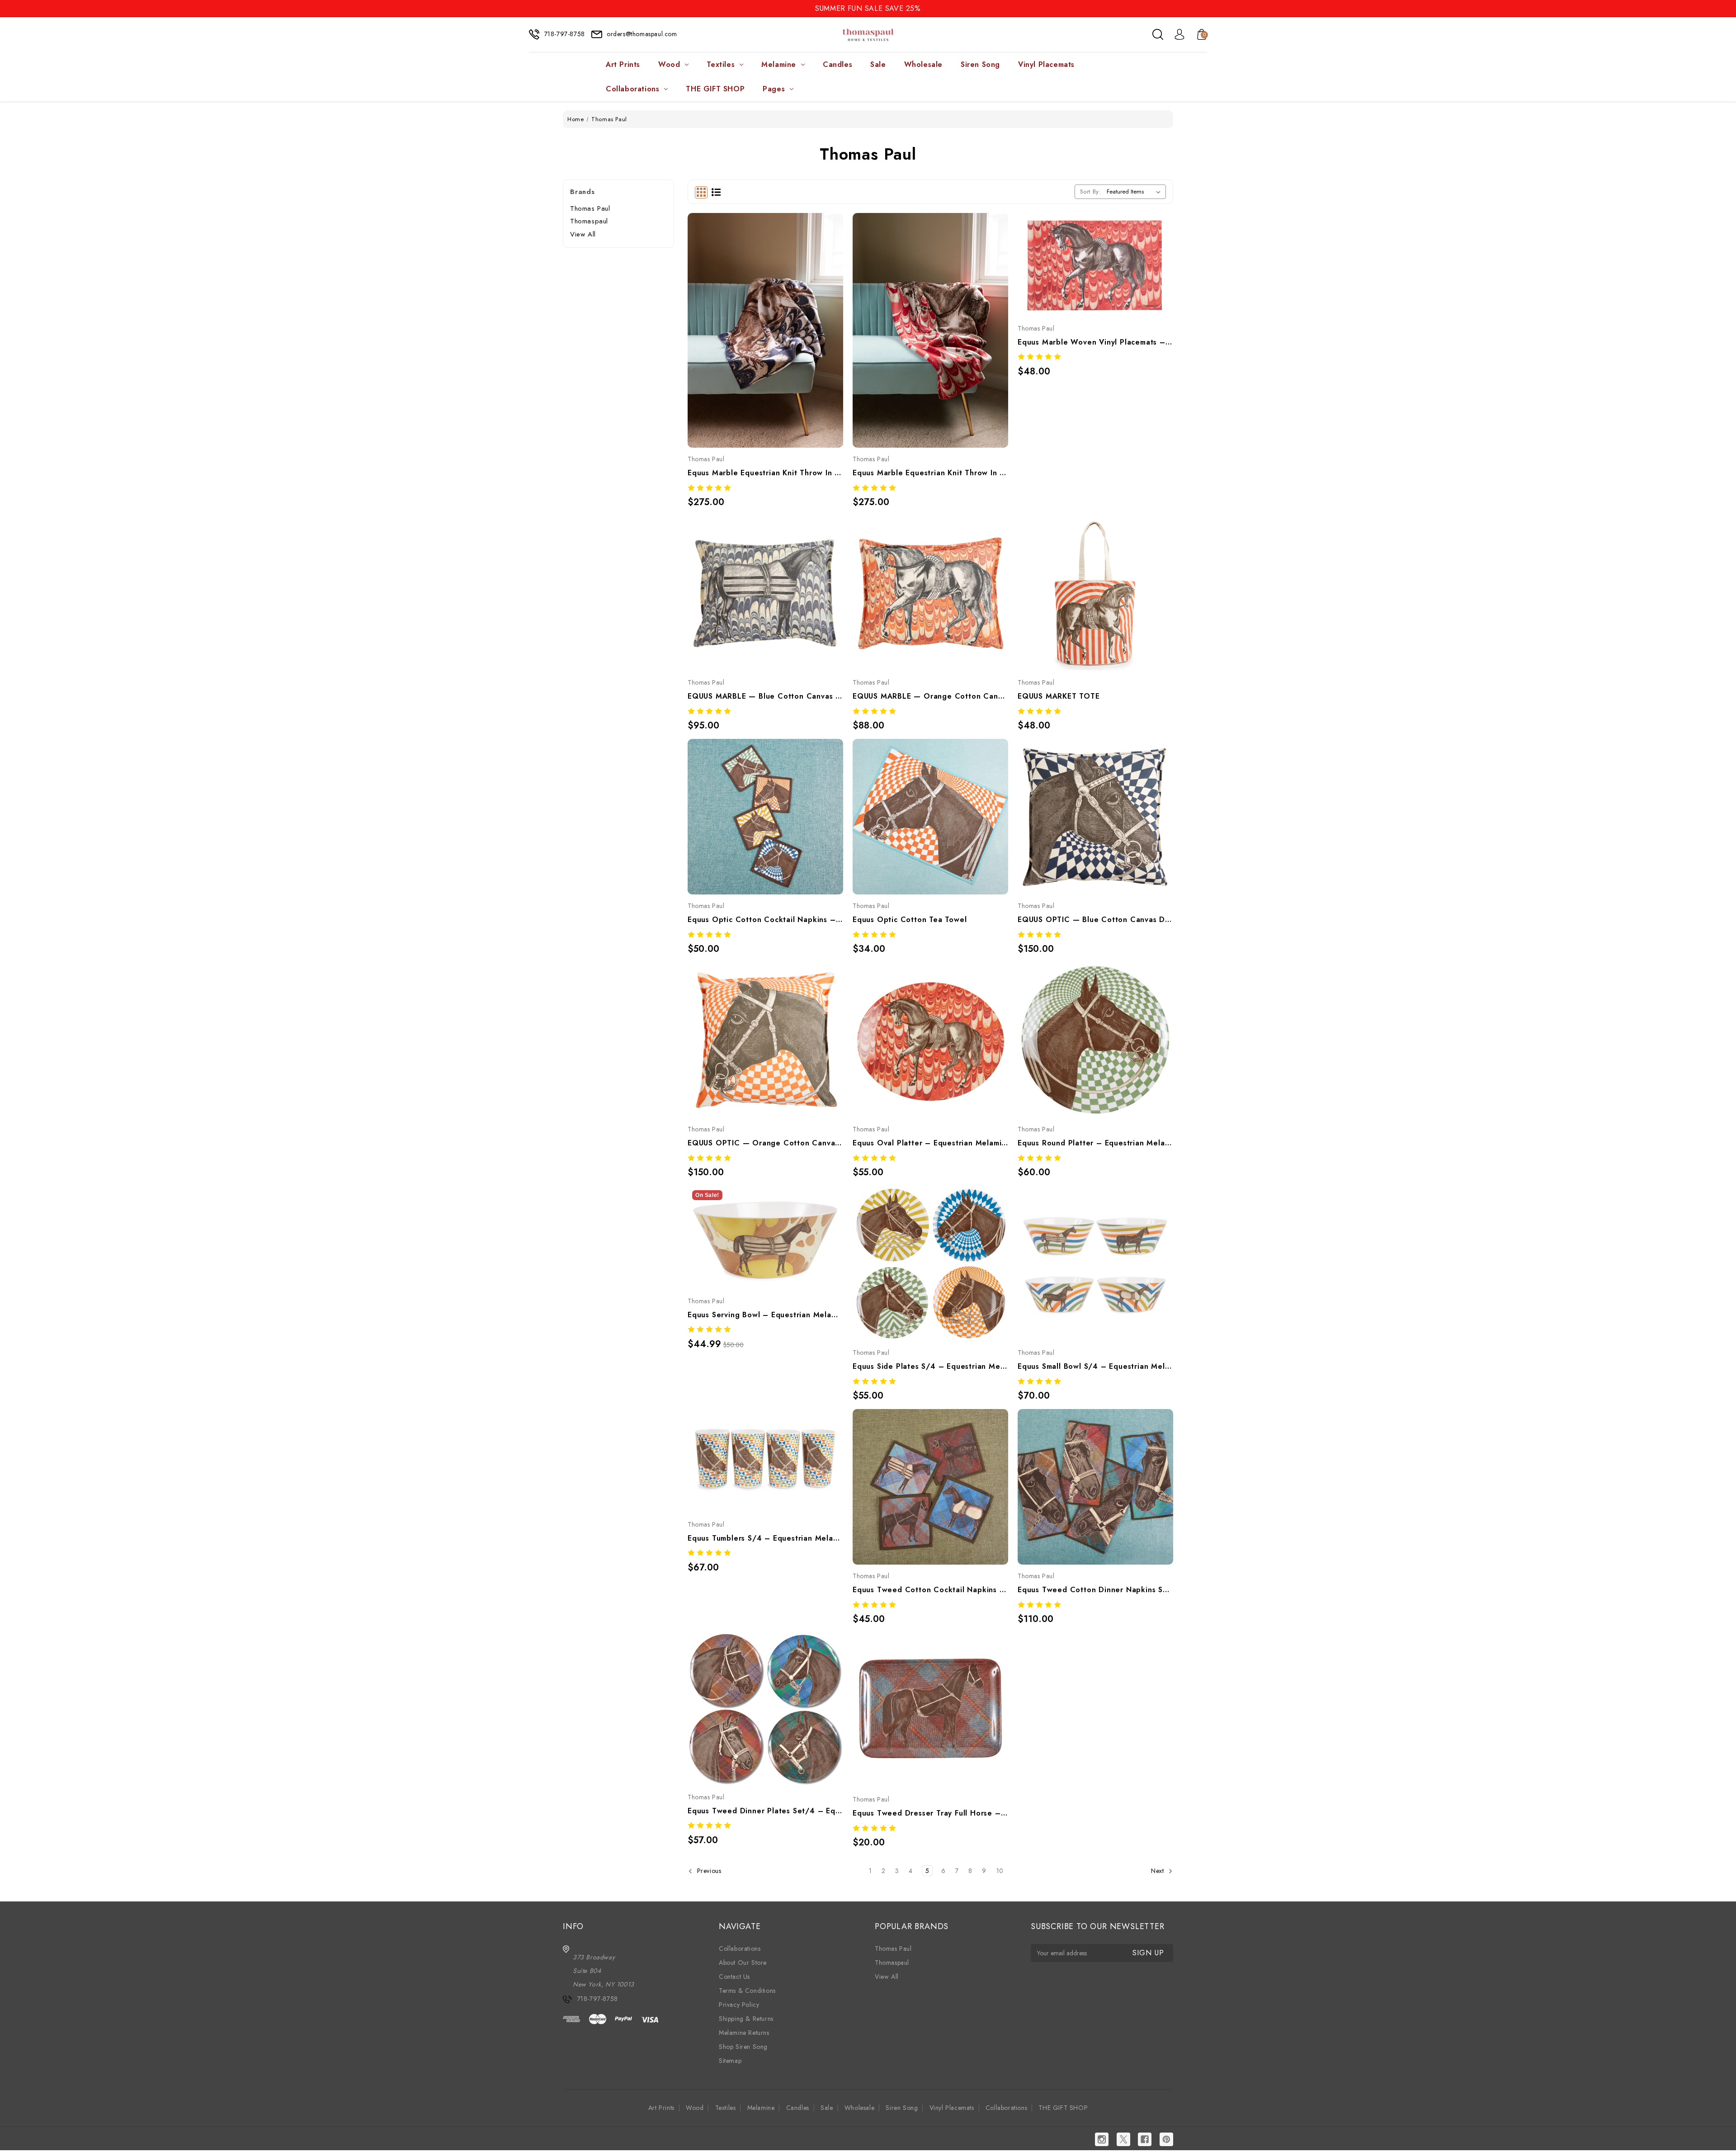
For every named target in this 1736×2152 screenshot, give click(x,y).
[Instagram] (1102, 2139)
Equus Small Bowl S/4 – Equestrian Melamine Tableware (1095, 1366)
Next (1158, 1871)
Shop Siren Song (743, 2047)
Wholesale (923, 64)
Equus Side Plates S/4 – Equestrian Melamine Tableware (930, 1366)
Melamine (779, 64)
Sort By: (1091, 192)
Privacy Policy (739, 2005)
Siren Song (980, 64)
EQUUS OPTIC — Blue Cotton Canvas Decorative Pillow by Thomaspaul (1095, 920)
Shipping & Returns (746, 2019)
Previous (708, 1871)
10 (1000, 1871)
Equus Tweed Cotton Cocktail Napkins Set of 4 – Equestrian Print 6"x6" (930, 1590)
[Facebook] (1145, 2139)
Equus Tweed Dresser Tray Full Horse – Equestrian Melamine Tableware (930, 1813)
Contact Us (734, 1977)
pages (774, 89)
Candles (837, 64)
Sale (878, 64)
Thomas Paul (590, 208)
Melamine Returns (744, 2033)
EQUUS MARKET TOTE (1059, 696)
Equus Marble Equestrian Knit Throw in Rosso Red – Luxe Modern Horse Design (930, 473)
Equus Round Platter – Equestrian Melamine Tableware (1095, 1143)
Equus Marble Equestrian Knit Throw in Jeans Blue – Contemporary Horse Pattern (765, 473)
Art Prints (623, 64)
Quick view (755, 308)
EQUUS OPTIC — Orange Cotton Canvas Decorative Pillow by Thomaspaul (765, 1143)
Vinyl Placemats (1046, 64)
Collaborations (632, 89)
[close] (1729, 8)
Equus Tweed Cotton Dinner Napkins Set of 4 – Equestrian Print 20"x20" (1095, 1590)
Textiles (721, 64)
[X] (1123, 2139)
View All (583, 234)
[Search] (1158, 34)
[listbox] (1135, 192)
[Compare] (775, 308)
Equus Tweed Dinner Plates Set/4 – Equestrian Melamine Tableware (765, 1811)
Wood (669, 64)
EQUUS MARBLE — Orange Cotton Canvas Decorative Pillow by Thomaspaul (930, 696)
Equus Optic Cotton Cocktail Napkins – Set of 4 (765, 920)
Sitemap (730, 2061)
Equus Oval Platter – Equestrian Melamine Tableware (930, 1143)
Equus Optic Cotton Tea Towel (910, 920)
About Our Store (743, 1963)
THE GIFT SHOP (715, 89)
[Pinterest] (1166, 2139)
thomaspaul (589, 221)
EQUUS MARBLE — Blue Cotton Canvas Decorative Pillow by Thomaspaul (765, 696)
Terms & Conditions (747, 1991)
